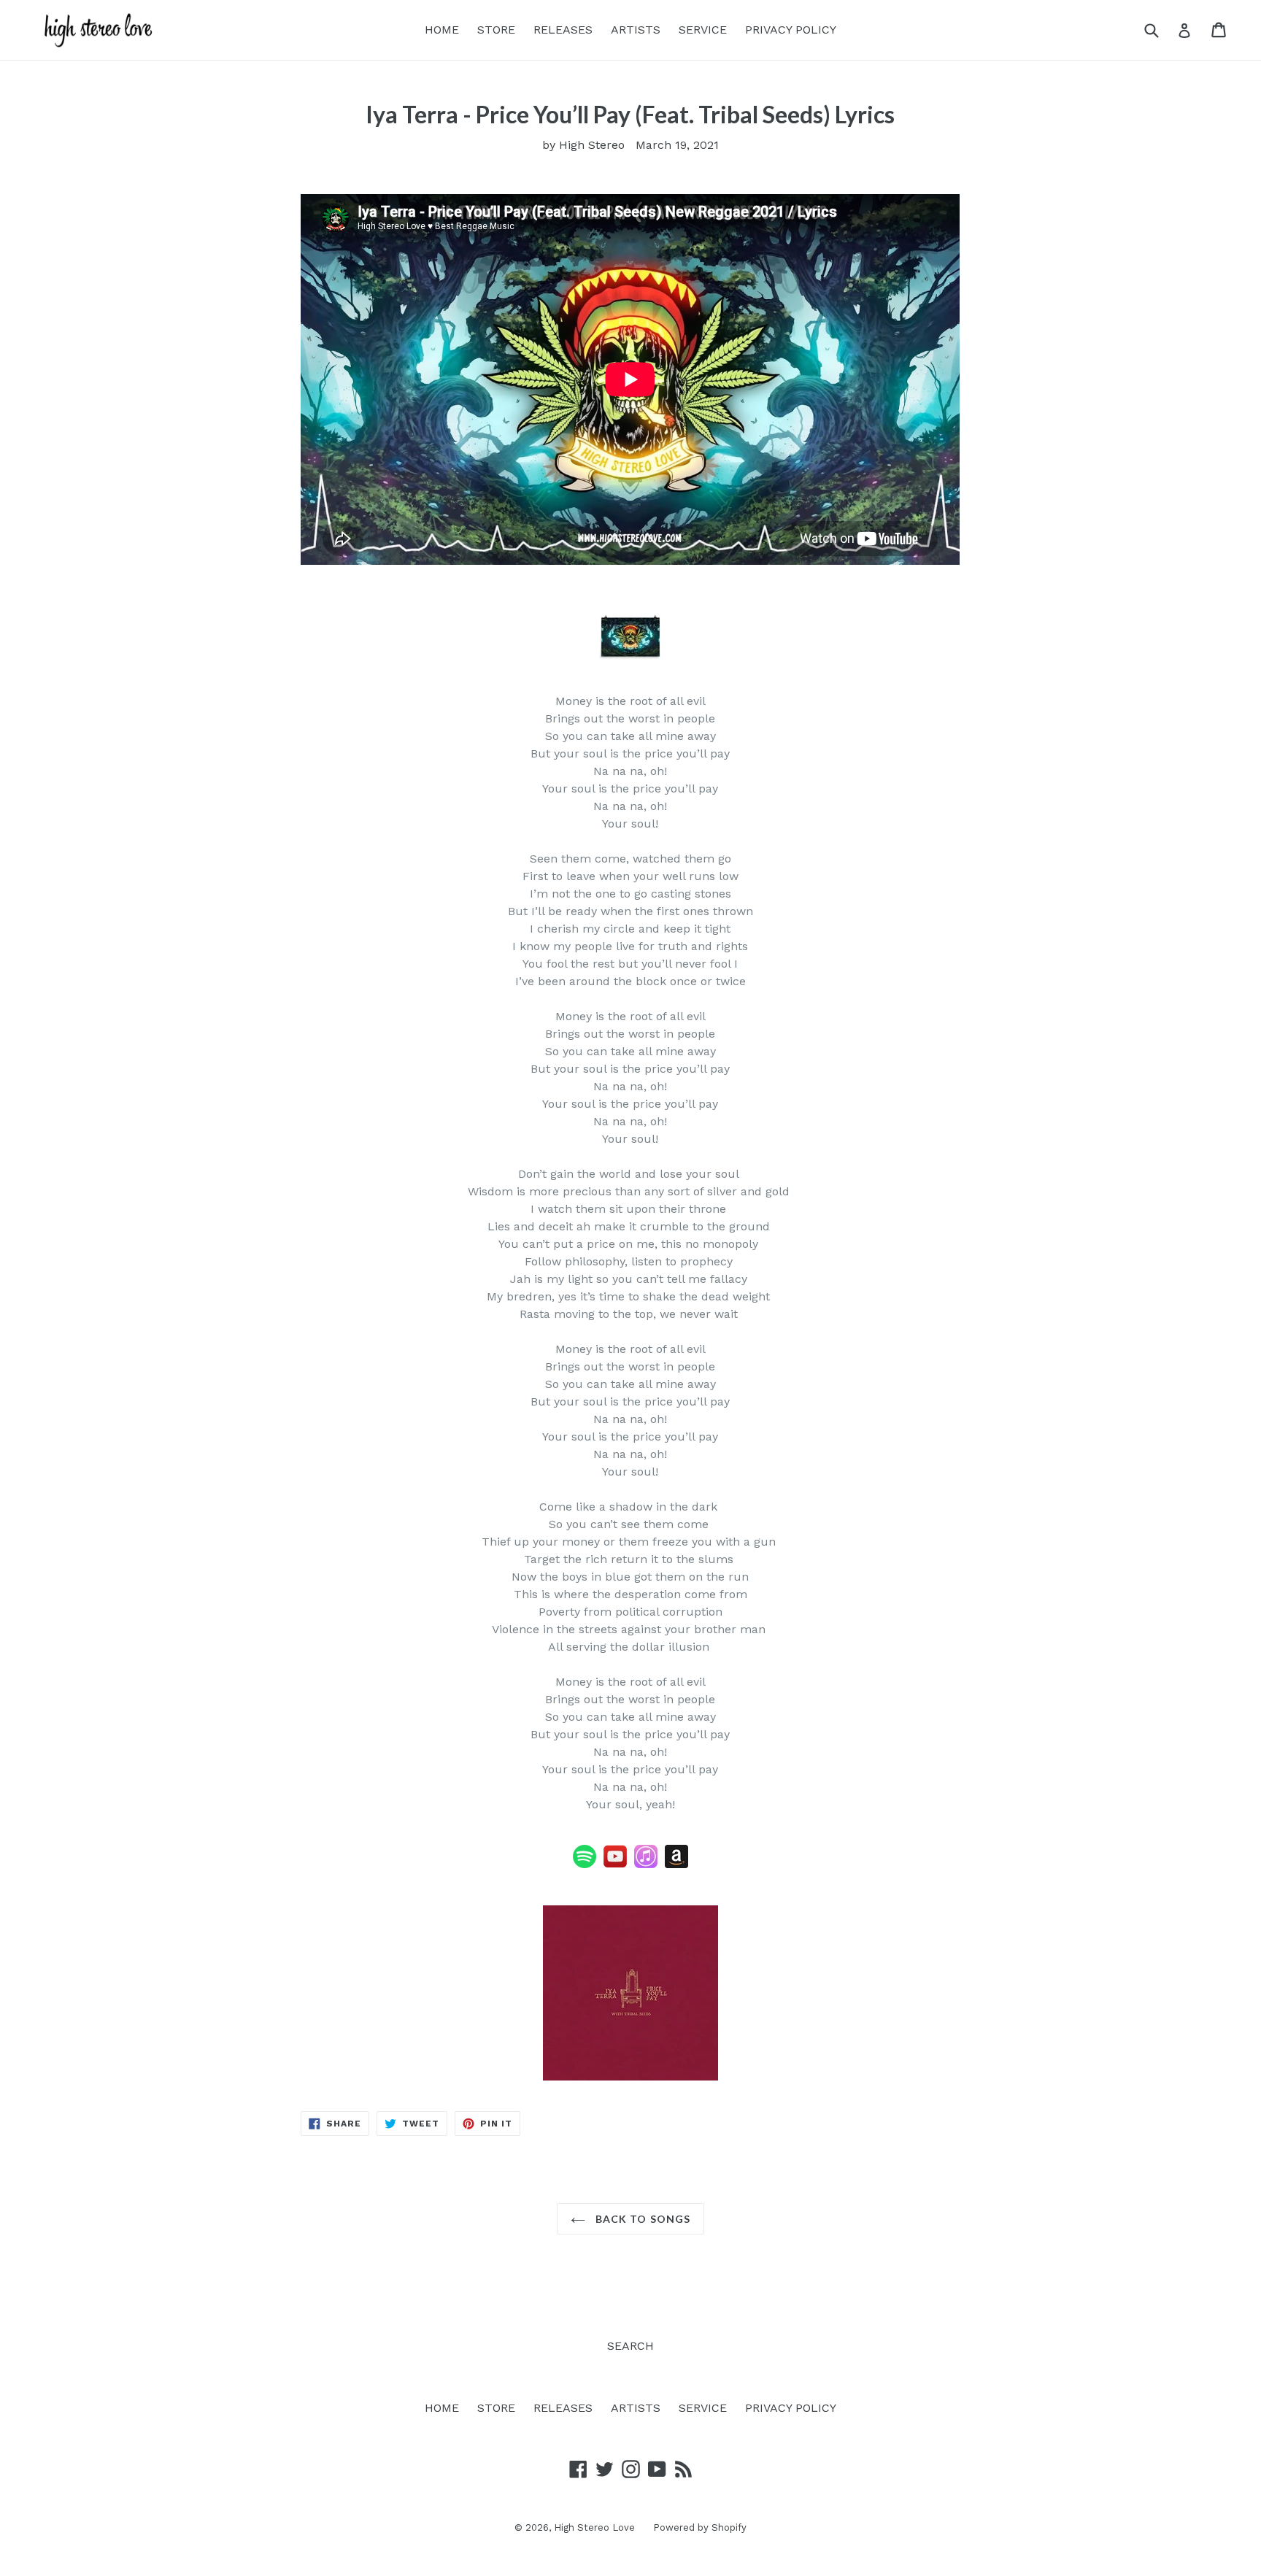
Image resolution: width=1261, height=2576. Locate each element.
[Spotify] (585, 1864)
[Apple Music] (646, 1864)
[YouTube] (615, 1864)
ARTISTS (636, 30)
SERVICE (703, 30)
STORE (496, 30)
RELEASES (563, 30)
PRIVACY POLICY (791, 30)
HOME (442, 30)
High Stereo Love (594, 2527)
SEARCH (630, 2346)
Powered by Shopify (700, 2527)
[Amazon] (600, 1864)
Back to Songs (642, 2219)
